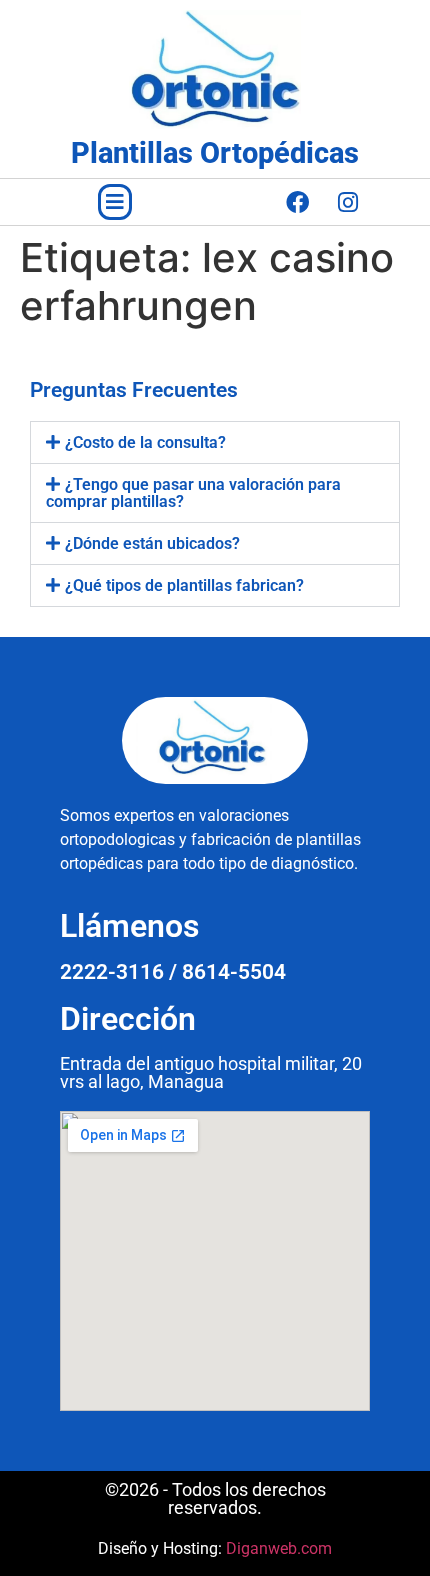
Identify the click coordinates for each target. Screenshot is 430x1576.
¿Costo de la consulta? (145, 442)
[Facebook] (297, 202)
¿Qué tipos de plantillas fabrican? (184, 585)
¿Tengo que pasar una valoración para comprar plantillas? (193, 493)
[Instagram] (348, 202)
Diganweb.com (279, 1548)
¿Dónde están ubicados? (152, 543)
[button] (115, 202)
